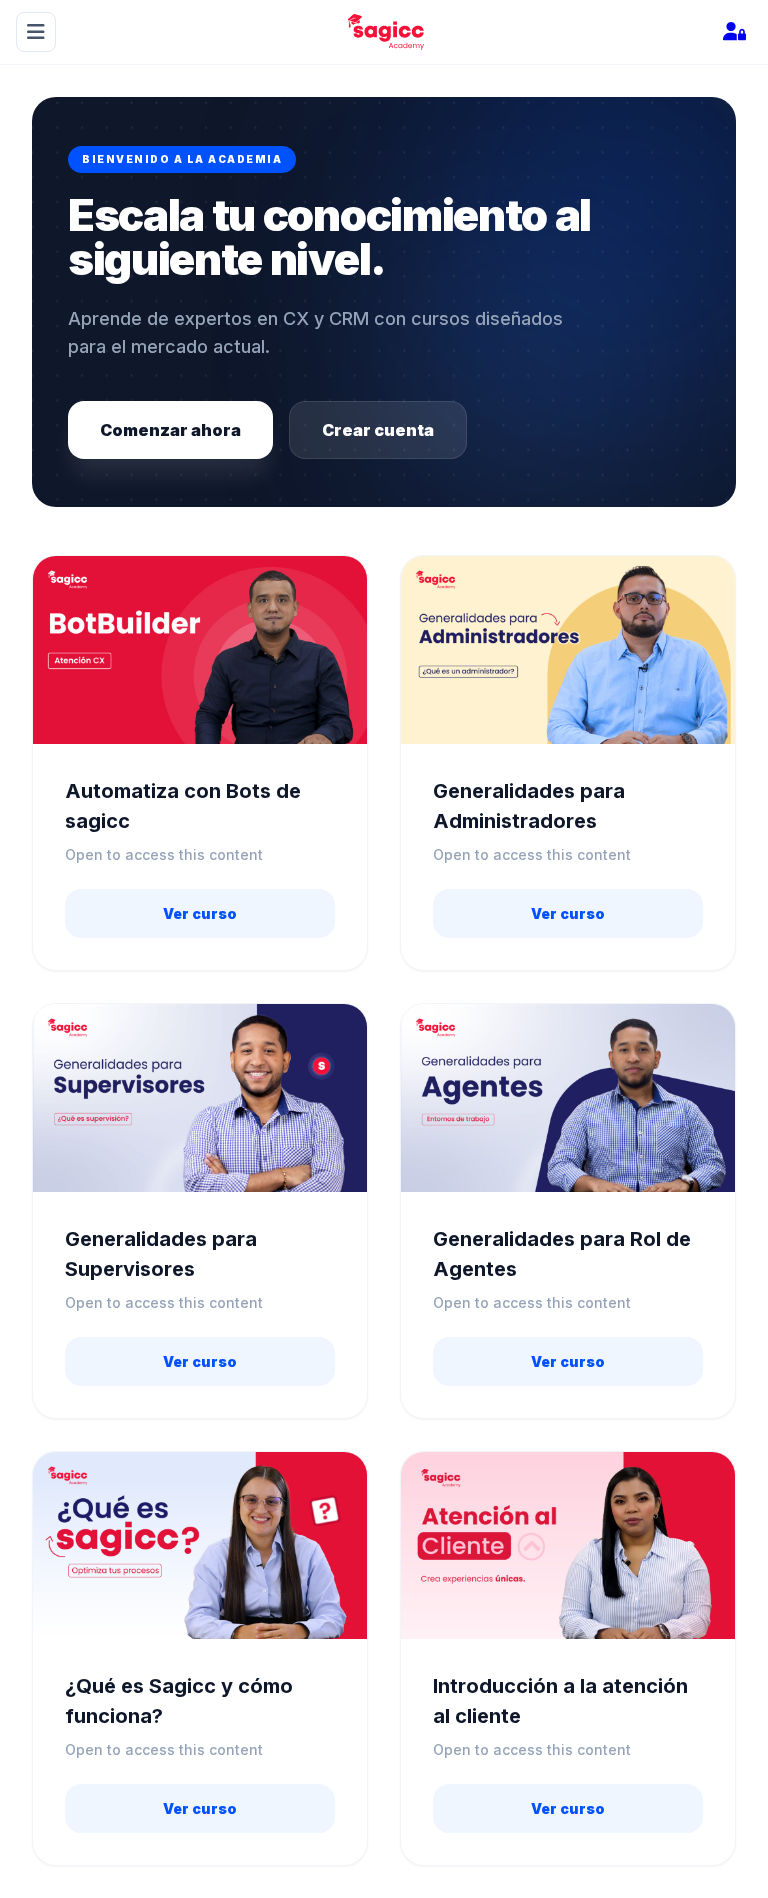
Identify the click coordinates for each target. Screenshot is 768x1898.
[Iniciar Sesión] (734, 32)
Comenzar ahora (170, 430)
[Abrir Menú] (36, 32)
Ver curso (200, 913)
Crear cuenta (378, 430)
